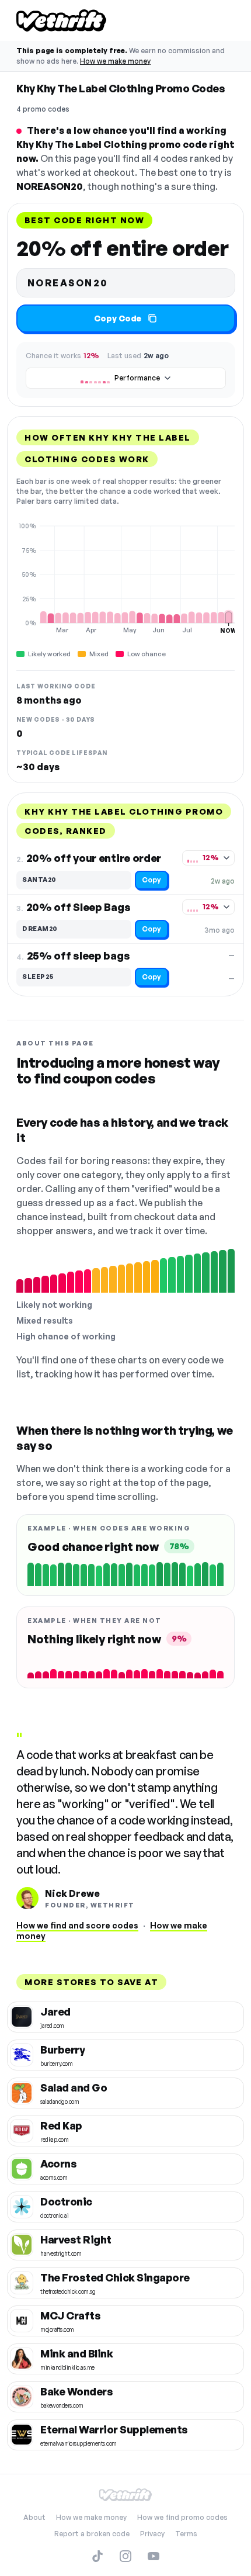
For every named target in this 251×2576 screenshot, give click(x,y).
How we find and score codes (77, 1925)
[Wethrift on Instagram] (125, 2556)
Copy (151, 880)
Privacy (152, 2534)
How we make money (115, 61)
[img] (125, 578)
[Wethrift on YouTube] (154, 2556)
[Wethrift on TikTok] (97, 2556)
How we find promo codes (182, 2517)
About (34, 2517)
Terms (186, 2534)
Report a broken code (92, 2534)
